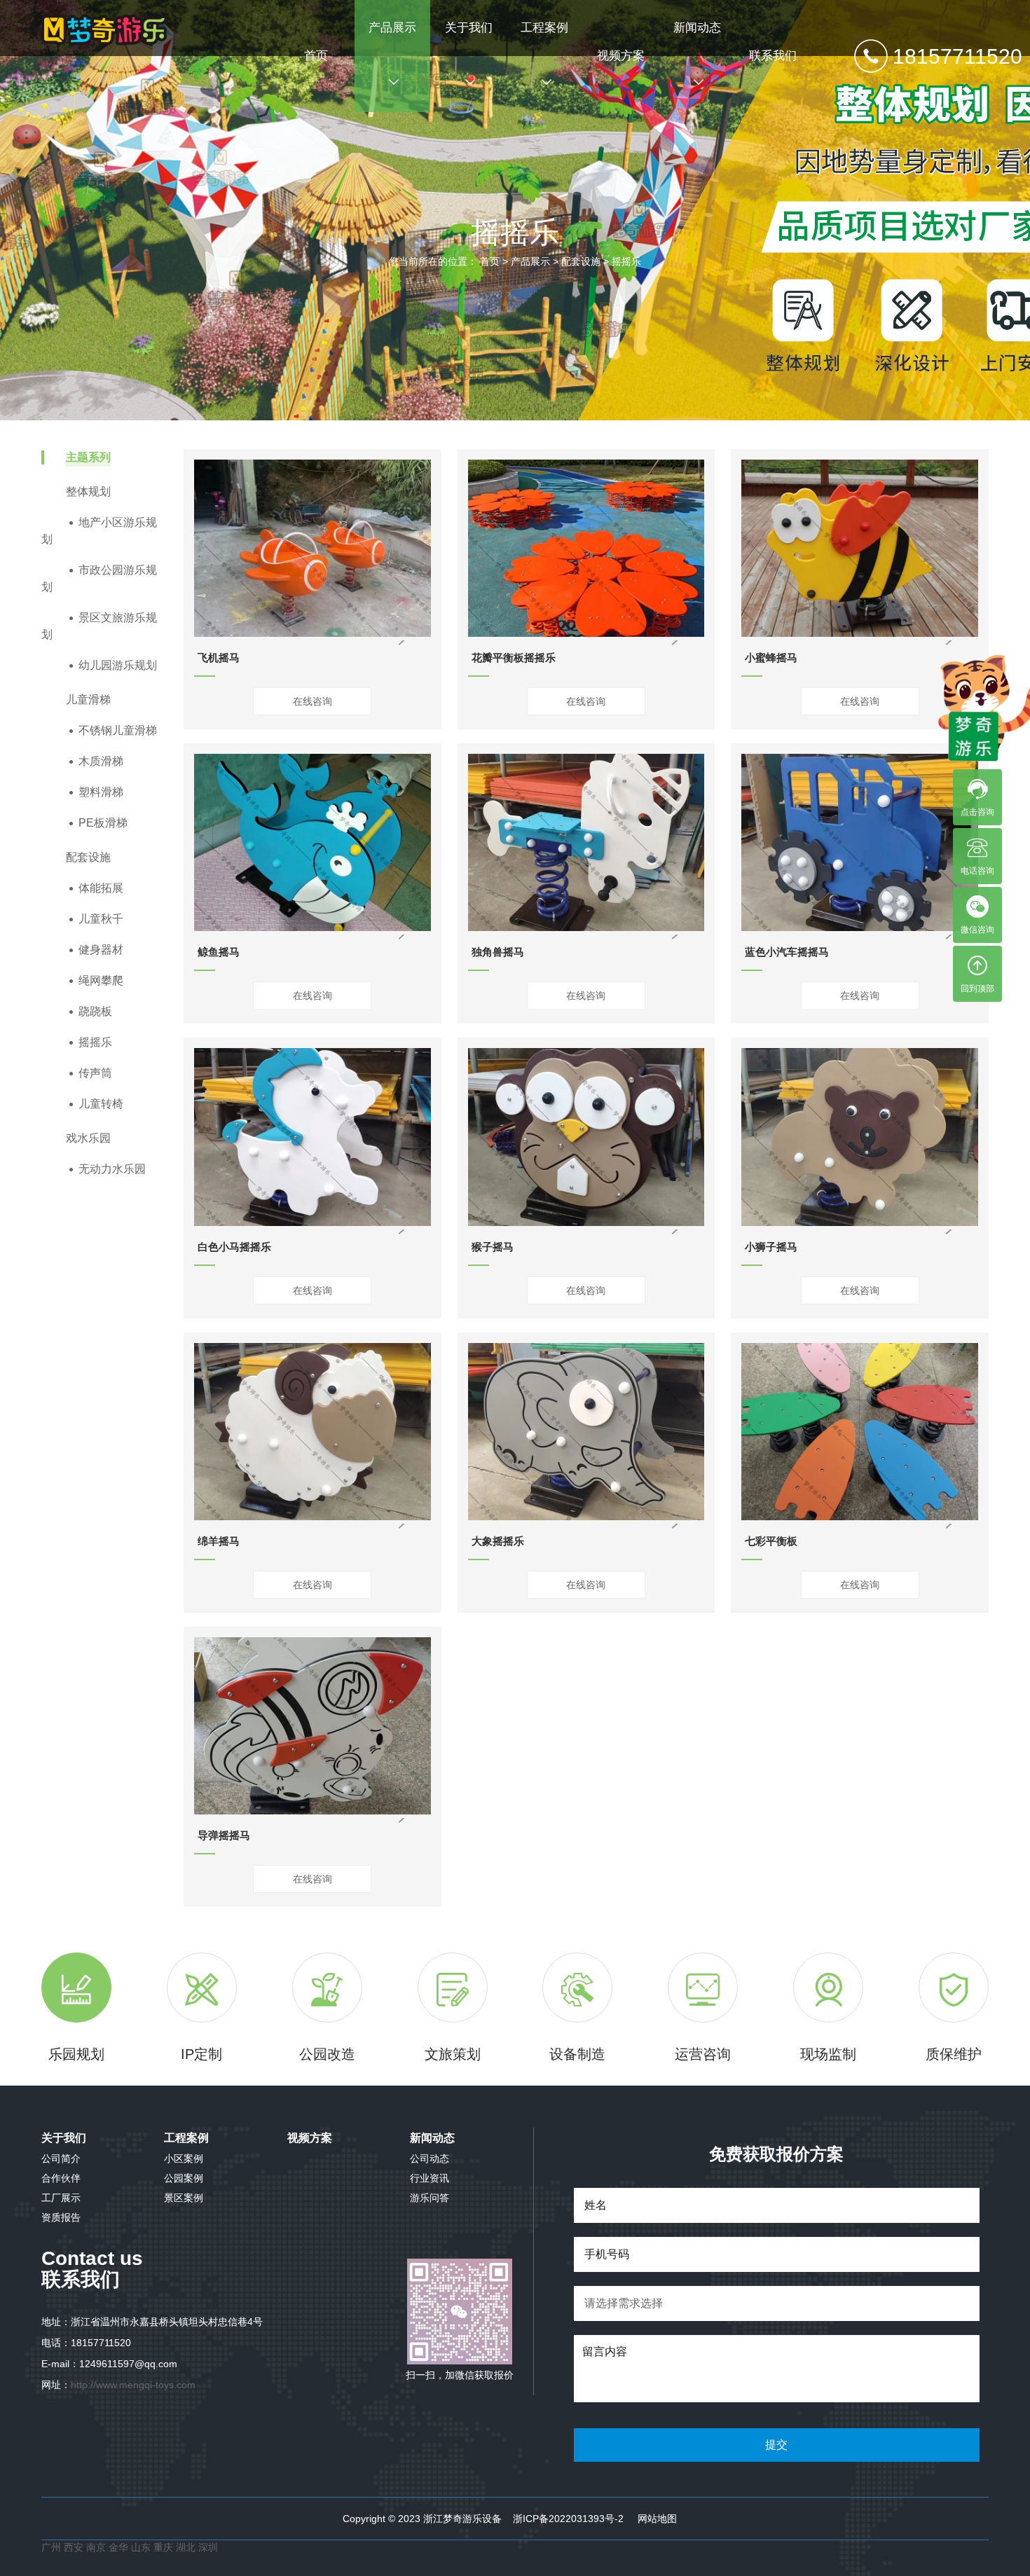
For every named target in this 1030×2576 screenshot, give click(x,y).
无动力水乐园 (112, 1169)
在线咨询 (313, 701)
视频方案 (621, 56)
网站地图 (657, 2519)
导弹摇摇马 (224, 1835)
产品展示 (392, 28)
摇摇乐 (626, 261)
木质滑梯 (101, 761)
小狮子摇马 (771, 1247)
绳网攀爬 (101, 980)
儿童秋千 (101, 919)
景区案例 (184, 2198)
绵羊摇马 (219, 1541)
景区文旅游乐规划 (99, 626)
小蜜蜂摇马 (771, 657)
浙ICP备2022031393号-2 (568, 2519)
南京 (97, 2547)
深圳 (208, 2547)
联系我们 (773, 56)
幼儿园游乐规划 (118, 665)
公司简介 (61, 2158)
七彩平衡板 (771, 1541)
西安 (74, 2547)
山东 (141, 2547)
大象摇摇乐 (498, 1541)
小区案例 (184, 2158)
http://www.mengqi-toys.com (133, 2385)
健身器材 (101, 950)
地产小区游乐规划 (99, 531)
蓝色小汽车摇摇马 (787, 952)
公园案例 (184, 2178)
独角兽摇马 (498, 952)
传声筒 (95, 1073)
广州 (51, 2547)
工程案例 (544, 28)
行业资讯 (430, 2178)
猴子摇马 (493, 1247)
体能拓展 (101, 888)
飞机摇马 (219, 657)
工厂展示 (61, 2198)
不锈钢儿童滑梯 (118, 730)
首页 (316, 56)
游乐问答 (430, 2198)
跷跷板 (95, 1011)
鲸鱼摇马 (219, 952)
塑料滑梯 (101, 792)
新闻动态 (697, 28)
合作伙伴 (61, 2178)
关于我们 (469, 28)
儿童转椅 (101, 1104)
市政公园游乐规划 (99, 578)
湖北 (187, 2547)
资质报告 (61, 2217)
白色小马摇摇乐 (234, 1247)
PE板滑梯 (103, 823)
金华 (120, 2547)
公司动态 (430, 2158)
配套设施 (581, 261)
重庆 (163, 2547)
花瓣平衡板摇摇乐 (514, 657)
